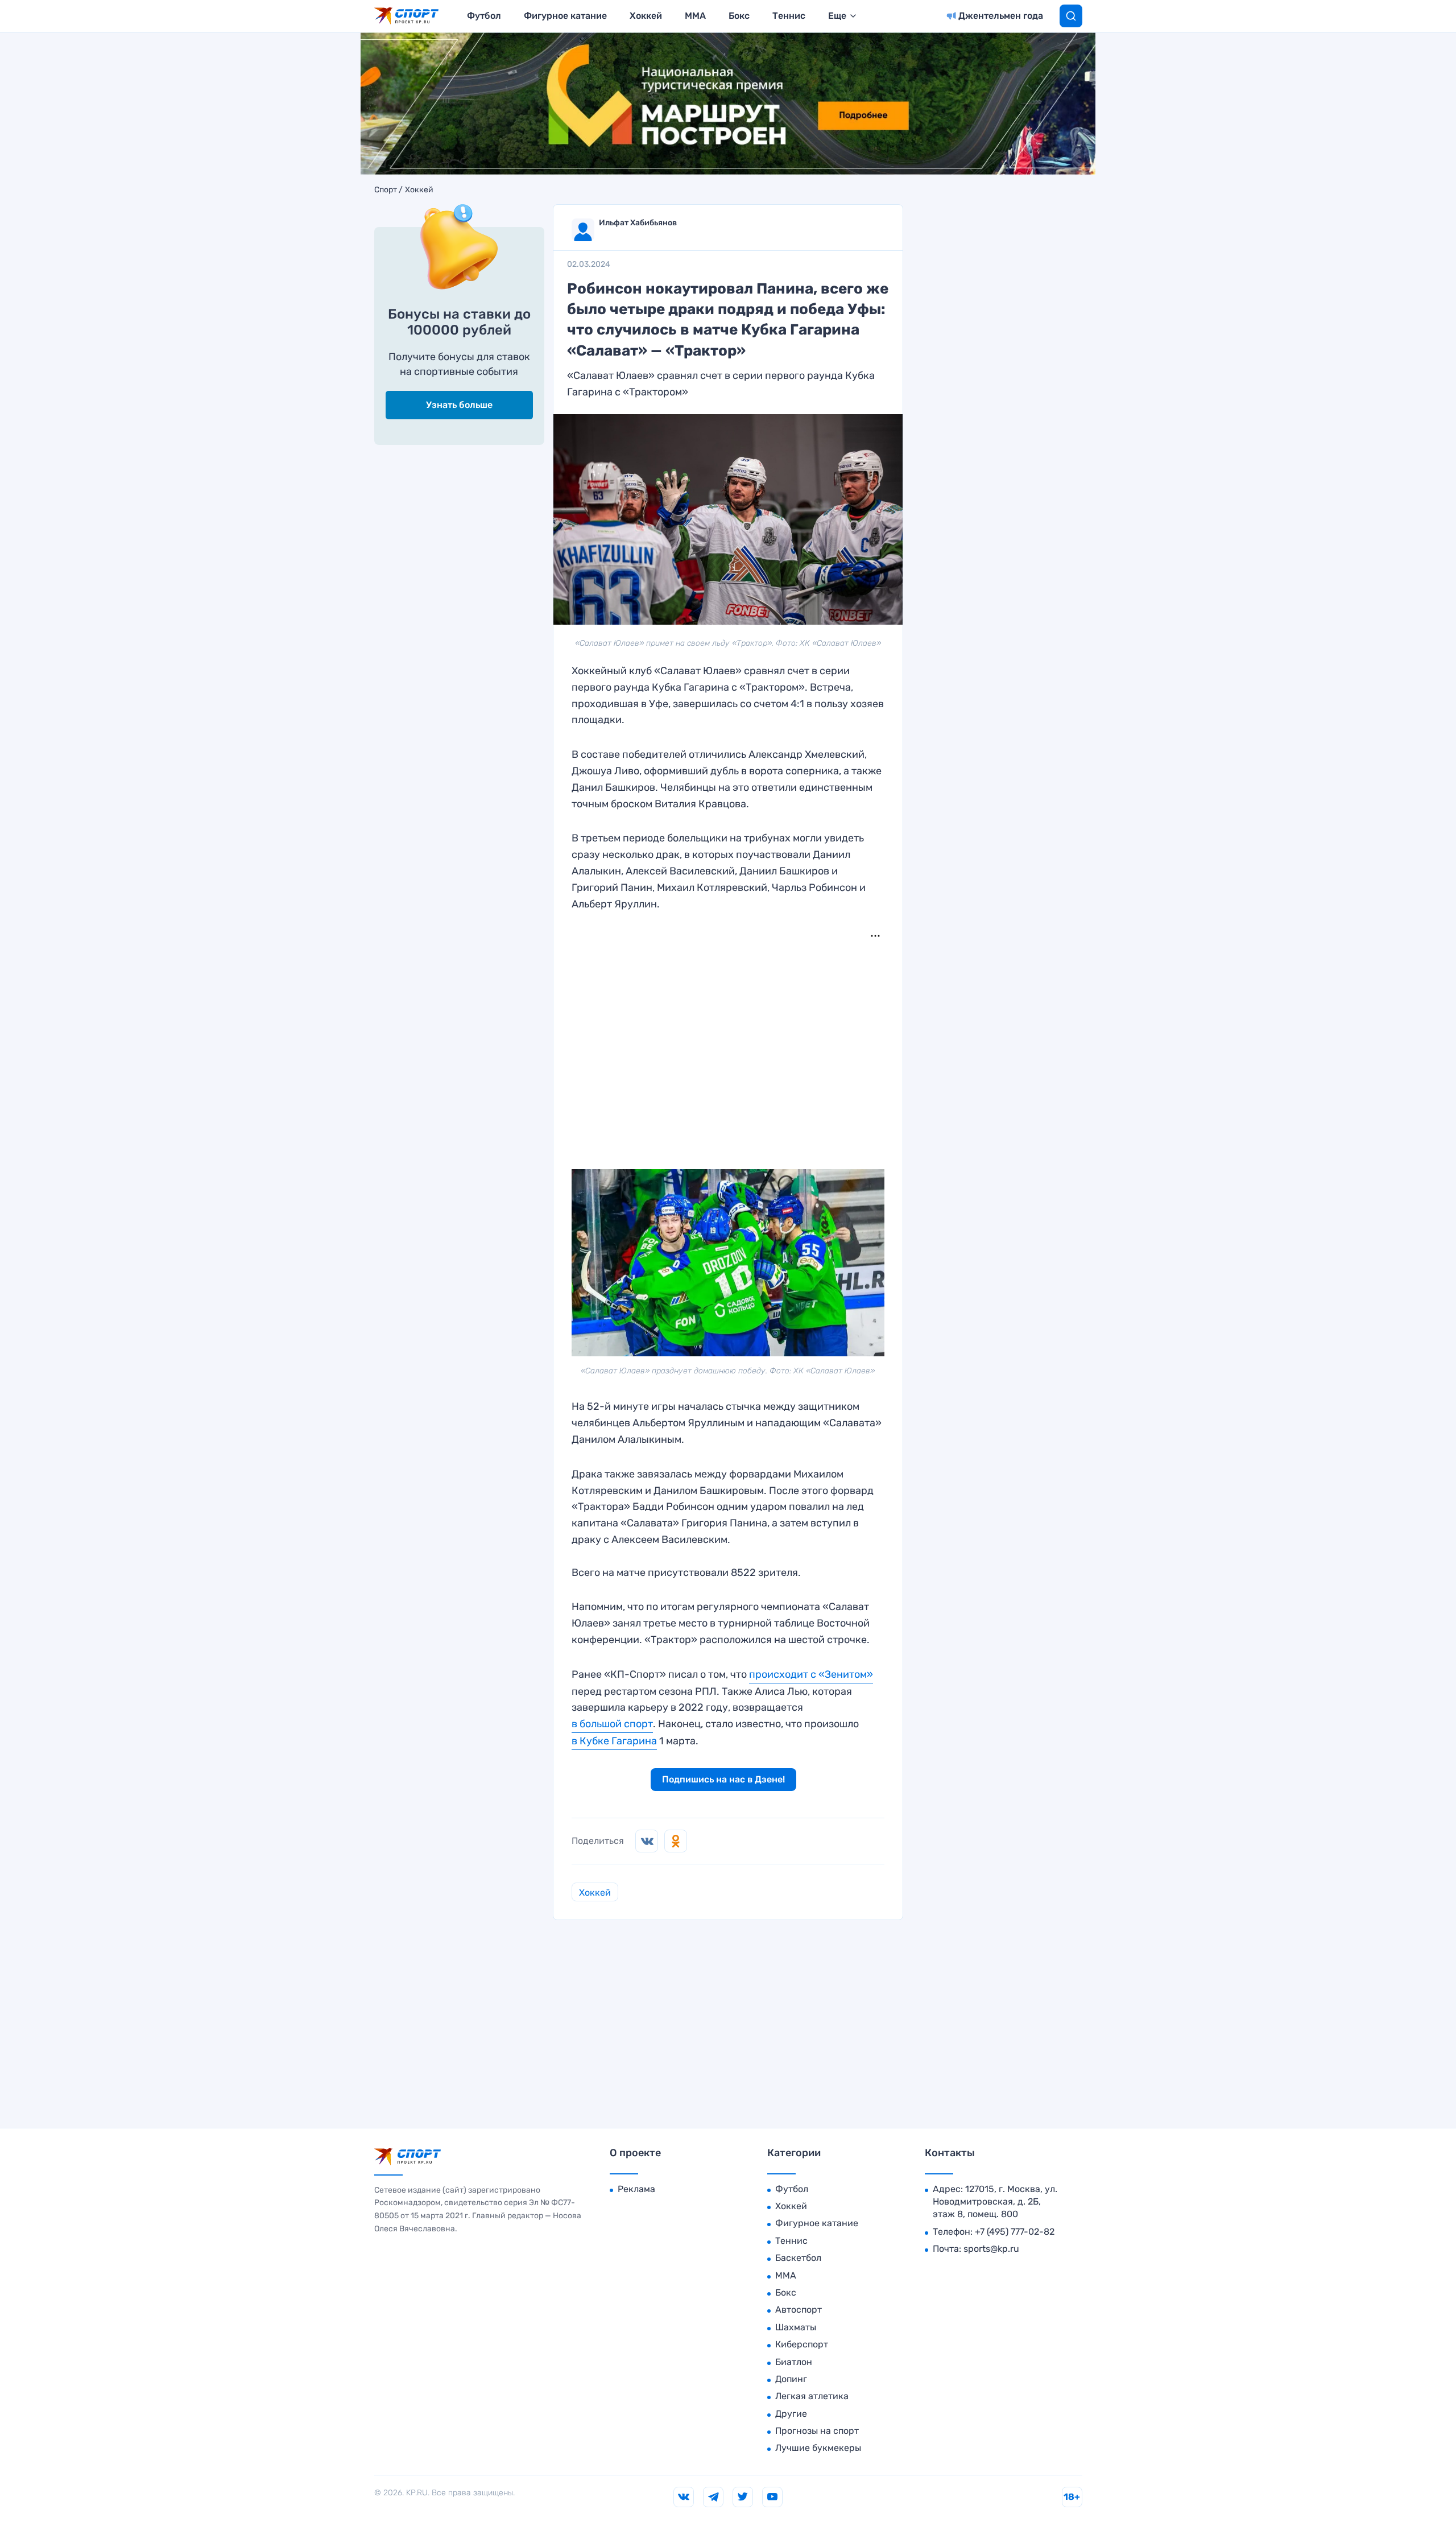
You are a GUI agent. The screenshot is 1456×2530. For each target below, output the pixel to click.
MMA (695, 16)
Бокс (739, 16)
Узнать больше (459, 405)
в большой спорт (612, 1724)
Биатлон (794, 2362)
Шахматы (796, 2327)
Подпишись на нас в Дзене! (723, 1779)
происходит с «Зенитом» (811, 1674)
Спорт (386, 190)
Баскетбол (798, 2258)
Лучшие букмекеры (818, 2448)
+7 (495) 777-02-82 (1015, 2232)
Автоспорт (799, 2310)
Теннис (789, 16)
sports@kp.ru (991, 2249)
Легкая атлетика (812, 2396)
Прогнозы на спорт (817, 2431)
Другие (791, 2414)
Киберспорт (802, 2344)
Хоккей (646, 16)
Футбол (484, 16)
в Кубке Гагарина (614, 1741)
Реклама (636, 2189)
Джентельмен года (1001, 16)
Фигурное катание (565, 16)
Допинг (791, 2379)
